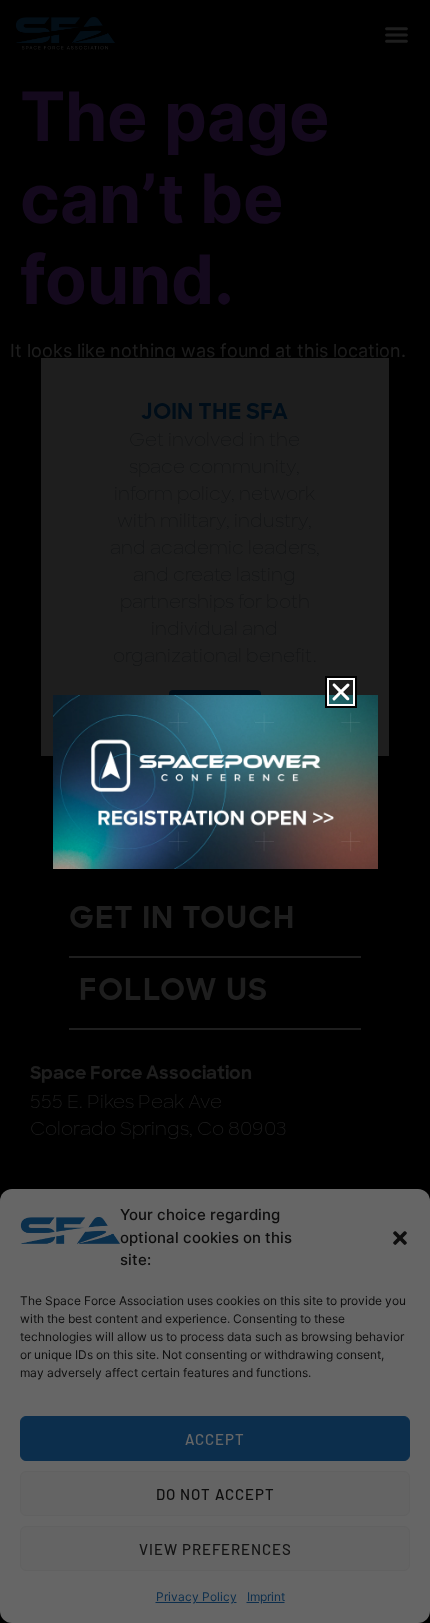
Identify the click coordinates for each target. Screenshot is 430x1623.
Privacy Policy (196, 1596)
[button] (400, 1238)
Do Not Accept (215, 1494)
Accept (215, 1439)
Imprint (266, 1596)
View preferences (215, 1549)
